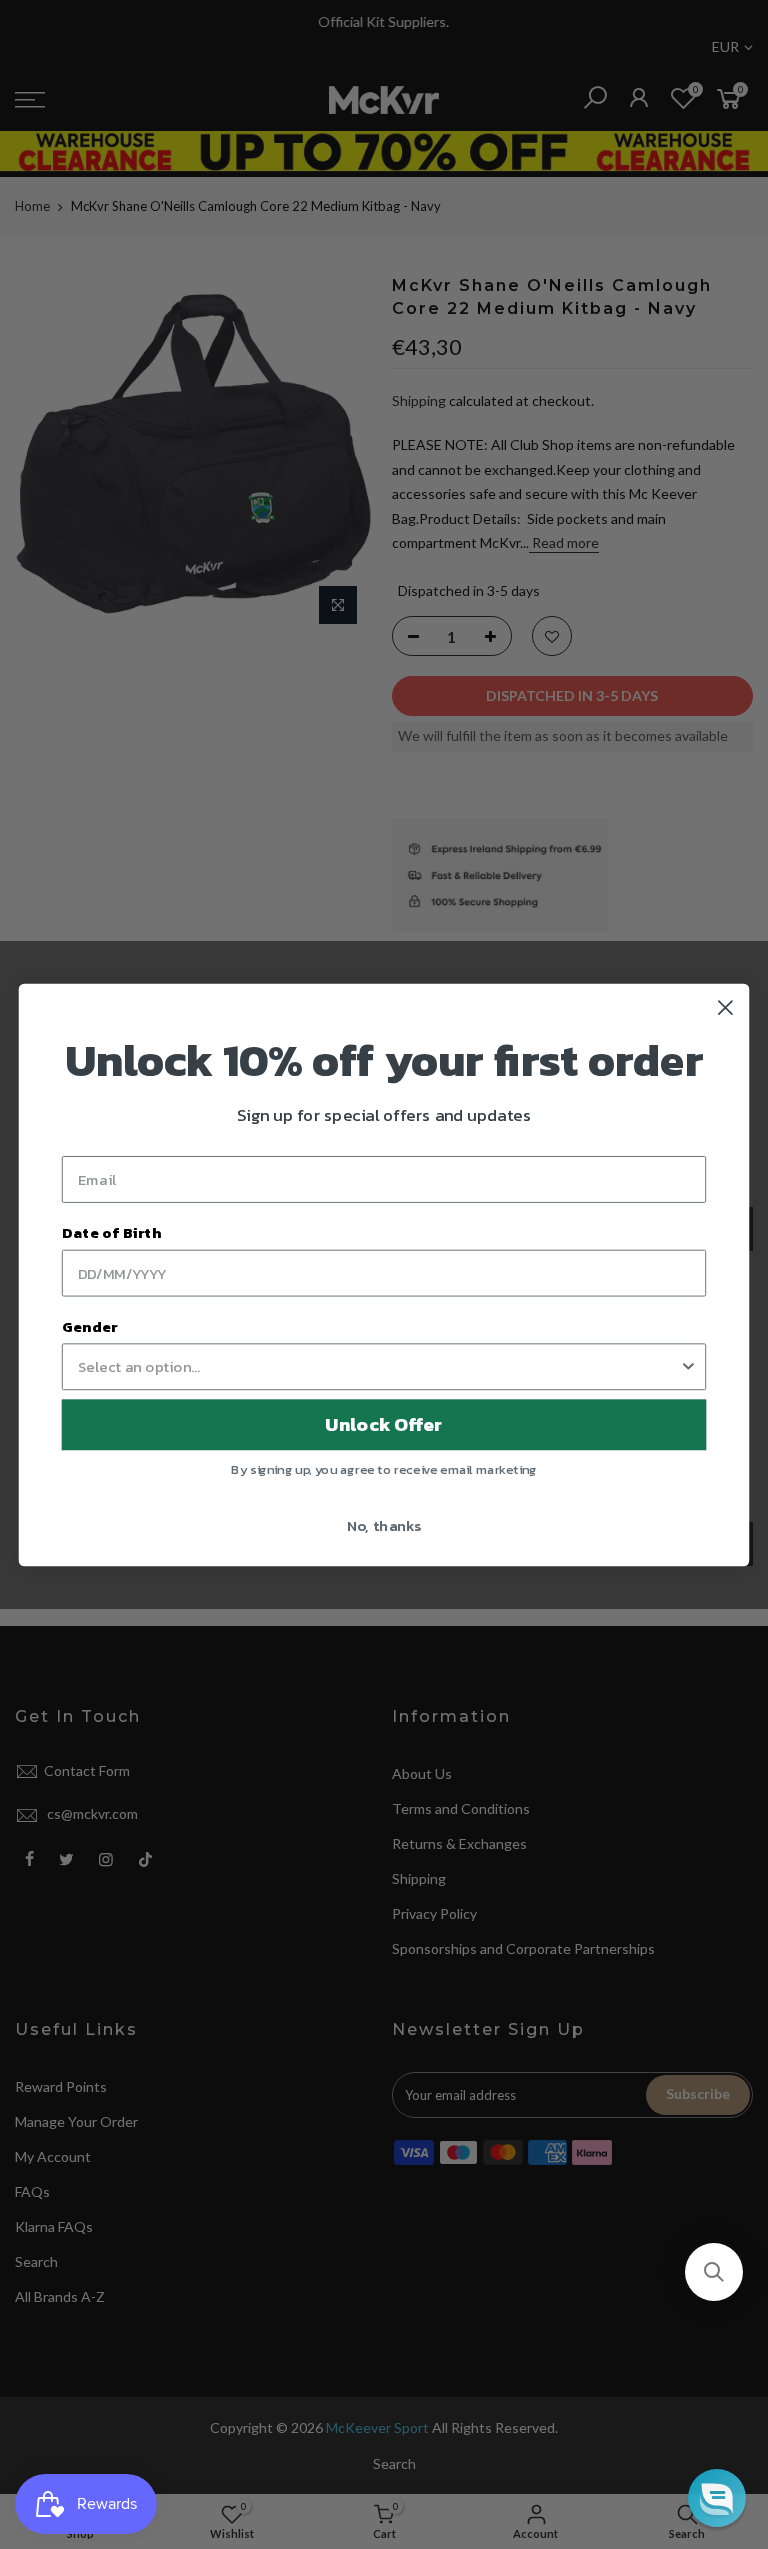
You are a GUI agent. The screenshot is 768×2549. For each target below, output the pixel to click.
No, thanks (384, 1524)
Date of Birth (111, 1232)
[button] (714, 2272)
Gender (90, 1326)
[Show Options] (688, 1366)
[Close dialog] (725, 1007)
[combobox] (378, 1366)
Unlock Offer (383, 1424)
